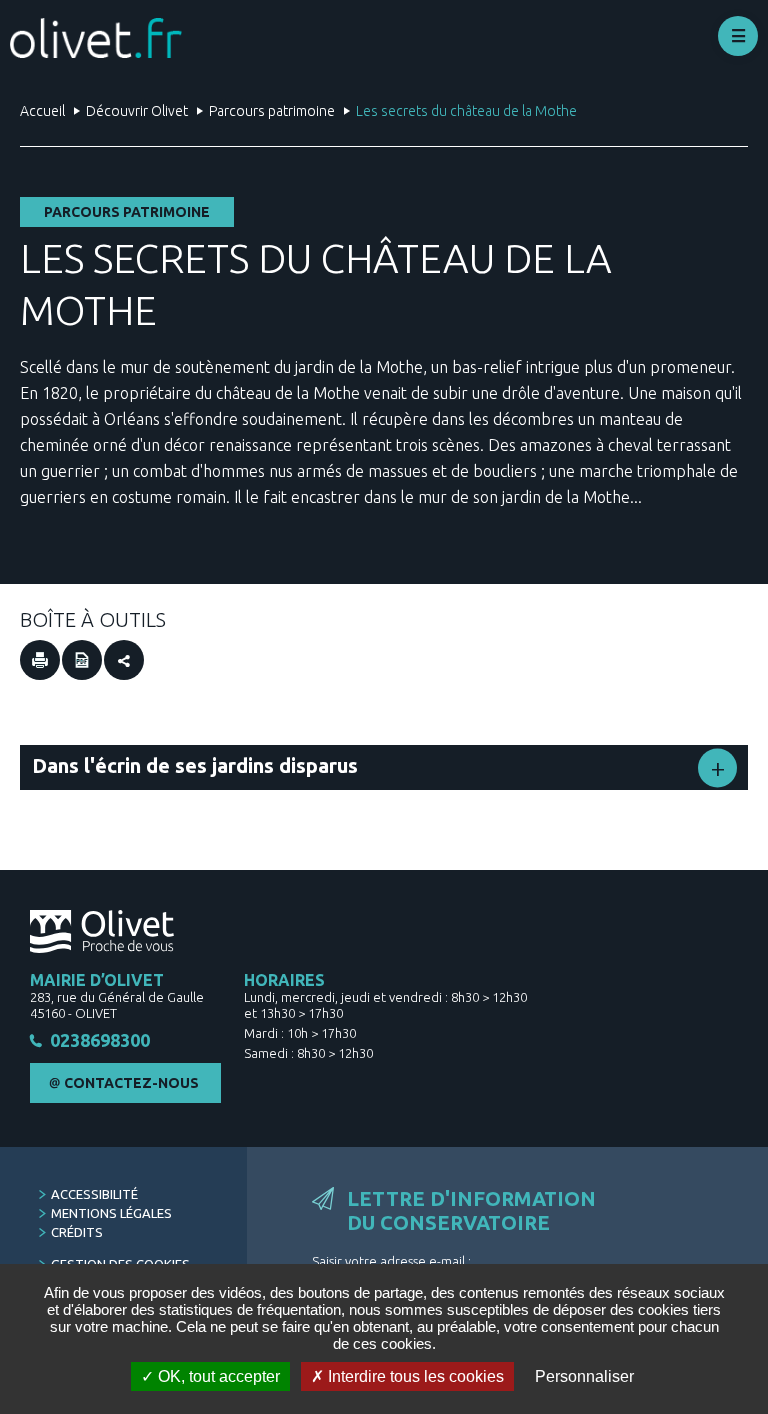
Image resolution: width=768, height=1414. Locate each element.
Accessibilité (94, 1194)
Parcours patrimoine (272, 111)
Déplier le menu (738, 36)
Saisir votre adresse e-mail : (391, 1261)
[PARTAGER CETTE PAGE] (124, 660)
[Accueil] (96, 38)
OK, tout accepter (217, 1376)
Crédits (77, 1232)
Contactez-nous (131, 1083)
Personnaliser (584, 1376)
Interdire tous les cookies (414, 1376)
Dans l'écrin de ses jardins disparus (195, 765)
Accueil (42, 111)
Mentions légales (111, 1213)
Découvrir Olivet (137, 111)
